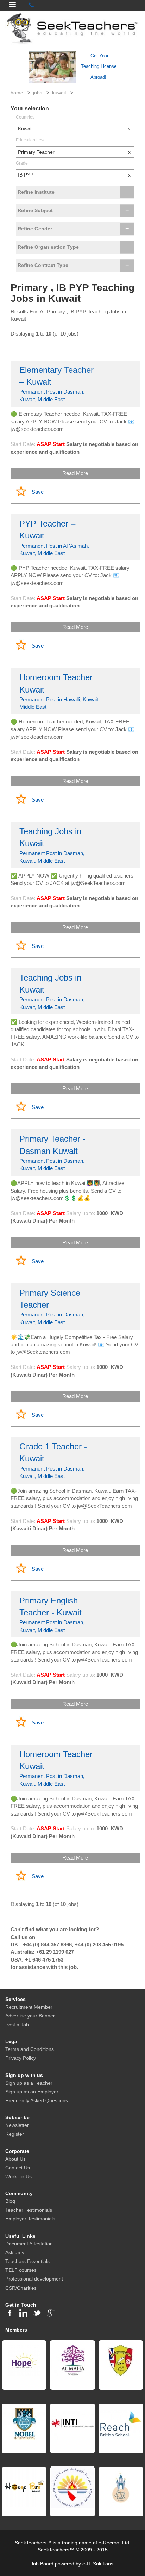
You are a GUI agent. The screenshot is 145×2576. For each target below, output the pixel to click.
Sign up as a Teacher (29, 2083)
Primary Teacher (74, 152)
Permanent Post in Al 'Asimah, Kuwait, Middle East (54, 537)
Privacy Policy (21, 2058)
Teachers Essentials (27, 2261)
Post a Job (17, 2025)
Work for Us (18, 2176)
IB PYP (74, 175)
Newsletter (17, 2125)
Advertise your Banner (30, 2016)
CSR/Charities (21, 2288)
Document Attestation (29, 2244)
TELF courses (21, 2270)
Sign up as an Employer (32, 2092)
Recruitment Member (29, 2007)
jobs (38, 93)
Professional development (34, 2279)
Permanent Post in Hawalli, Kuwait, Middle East (59, 691)
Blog (10, 2201)
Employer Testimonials (30, 2219)
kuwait (59, 93)
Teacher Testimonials (29, 2210)
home (17, 93)
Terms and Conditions (30, 2049)
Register (15, 2134)
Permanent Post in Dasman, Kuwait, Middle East (56, 384)
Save (38, 492)
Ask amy (15, 2252)
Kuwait (74, 129)
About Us (15, 2159)
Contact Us (18, 2168)
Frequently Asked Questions (37, 2100)
